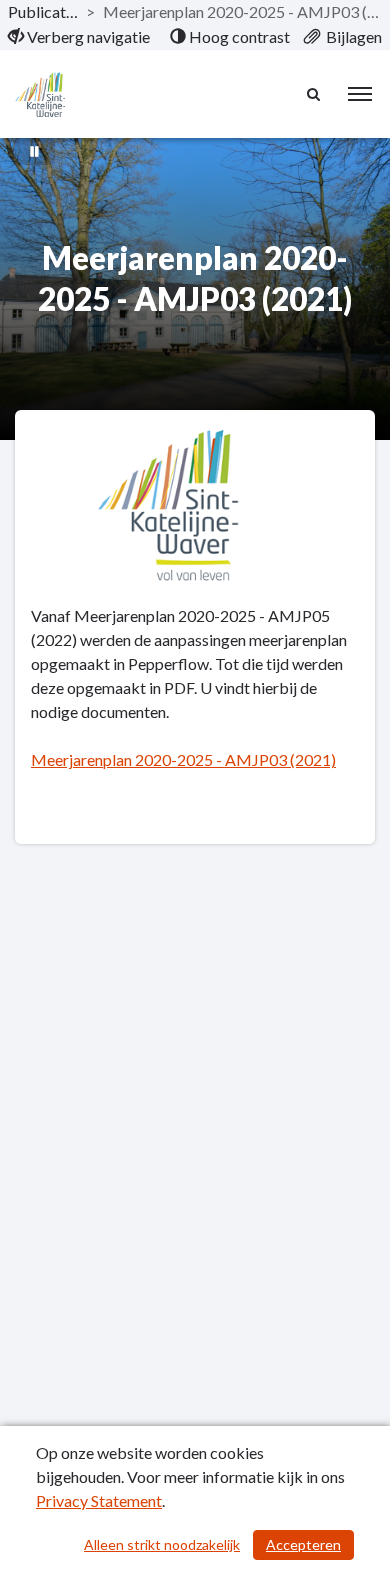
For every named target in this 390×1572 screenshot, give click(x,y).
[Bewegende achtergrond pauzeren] (35, 150)
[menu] (360, 94)
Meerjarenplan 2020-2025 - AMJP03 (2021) (183, 759)
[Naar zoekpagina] (315, 94)
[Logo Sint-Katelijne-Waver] (40, 94)
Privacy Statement (99, 1500)
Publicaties (43, 11)
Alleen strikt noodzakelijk (162, 1544)
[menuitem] (79, 37)
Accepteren (303, 1544)
